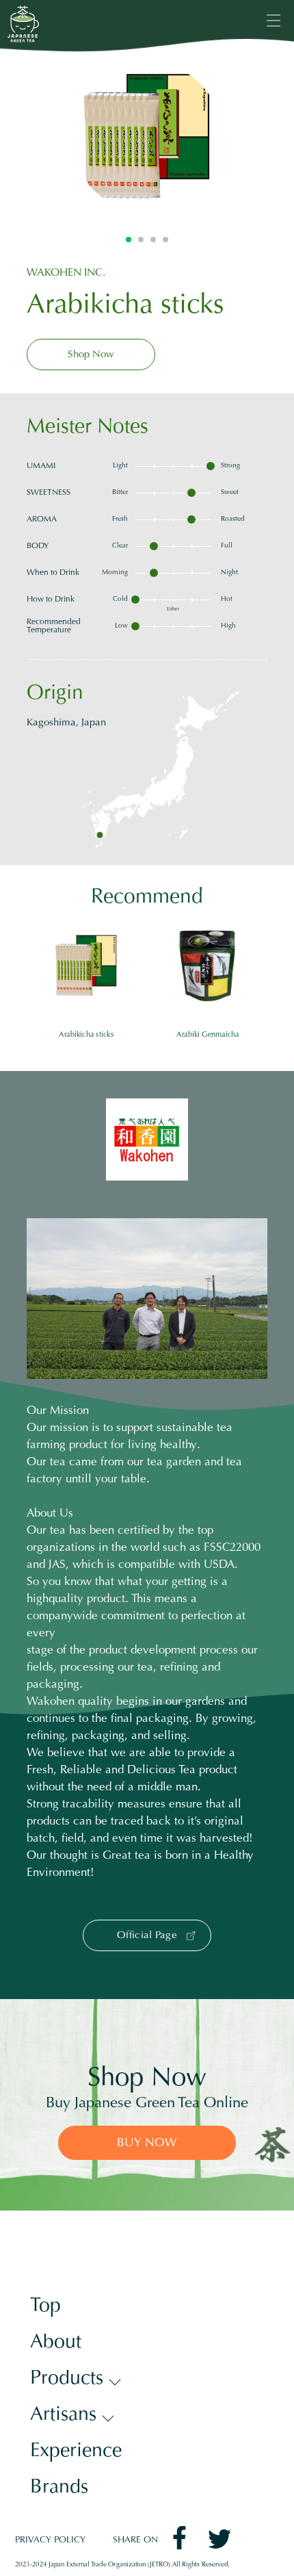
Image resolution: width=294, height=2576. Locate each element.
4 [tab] (165, 240)
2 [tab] (141, 240)
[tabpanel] (147, 137)
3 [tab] (153, 240)
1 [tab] (129, 240)
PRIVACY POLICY (50, 2541)
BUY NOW (147, 2143)
